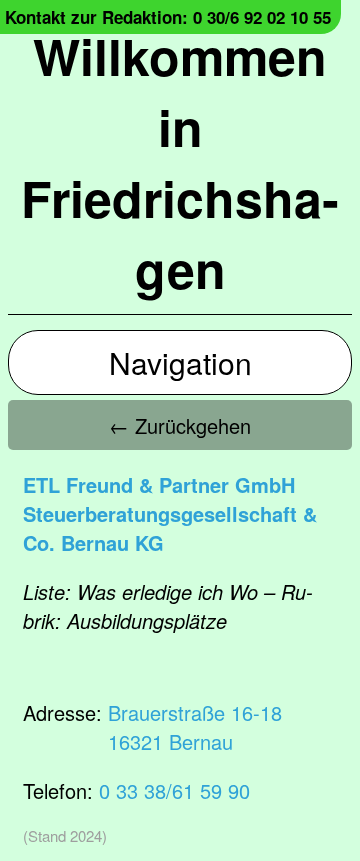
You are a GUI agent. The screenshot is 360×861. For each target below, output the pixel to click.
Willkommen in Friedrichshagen (180, 162)
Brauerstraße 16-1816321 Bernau (195, 727)
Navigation (180, 362)
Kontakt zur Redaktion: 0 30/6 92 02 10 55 (168, 17)
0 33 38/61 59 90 (174, 790)
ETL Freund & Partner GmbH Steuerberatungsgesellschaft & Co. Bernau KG (170, 513)
